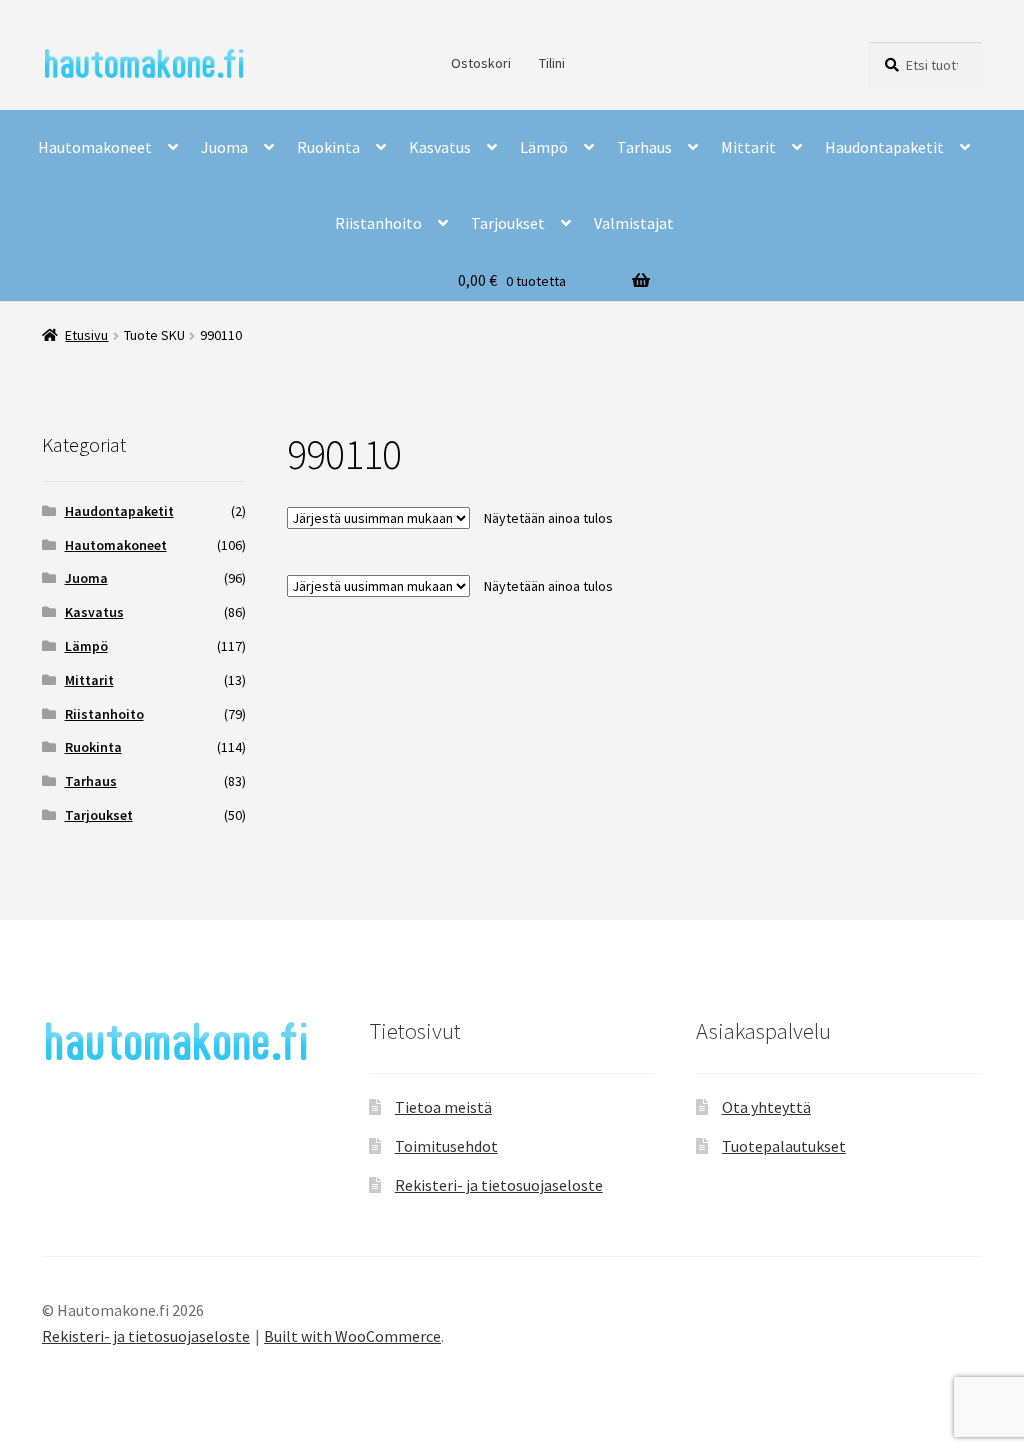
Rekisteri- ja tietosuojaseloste (499, 1185)
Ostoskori (481, 63)
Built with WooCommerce (352, 1336)
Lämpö (544, 147)
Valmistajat (634, 223)
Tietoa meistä (443, 1107)
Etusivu (86, 335)
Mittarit (748, 147)
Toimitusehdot (446, 1146)
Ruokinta (328, 147)
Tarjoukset (508, 223)
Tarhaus (644, 147)
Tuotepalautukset (784, 1146)
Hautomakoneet (95, 147)
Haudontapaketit (884, 147)
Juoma (224, 147)
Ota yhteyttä (766, 1107)
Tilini (552, 63)
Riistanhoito (378, 223)
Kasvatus (440, 147)
